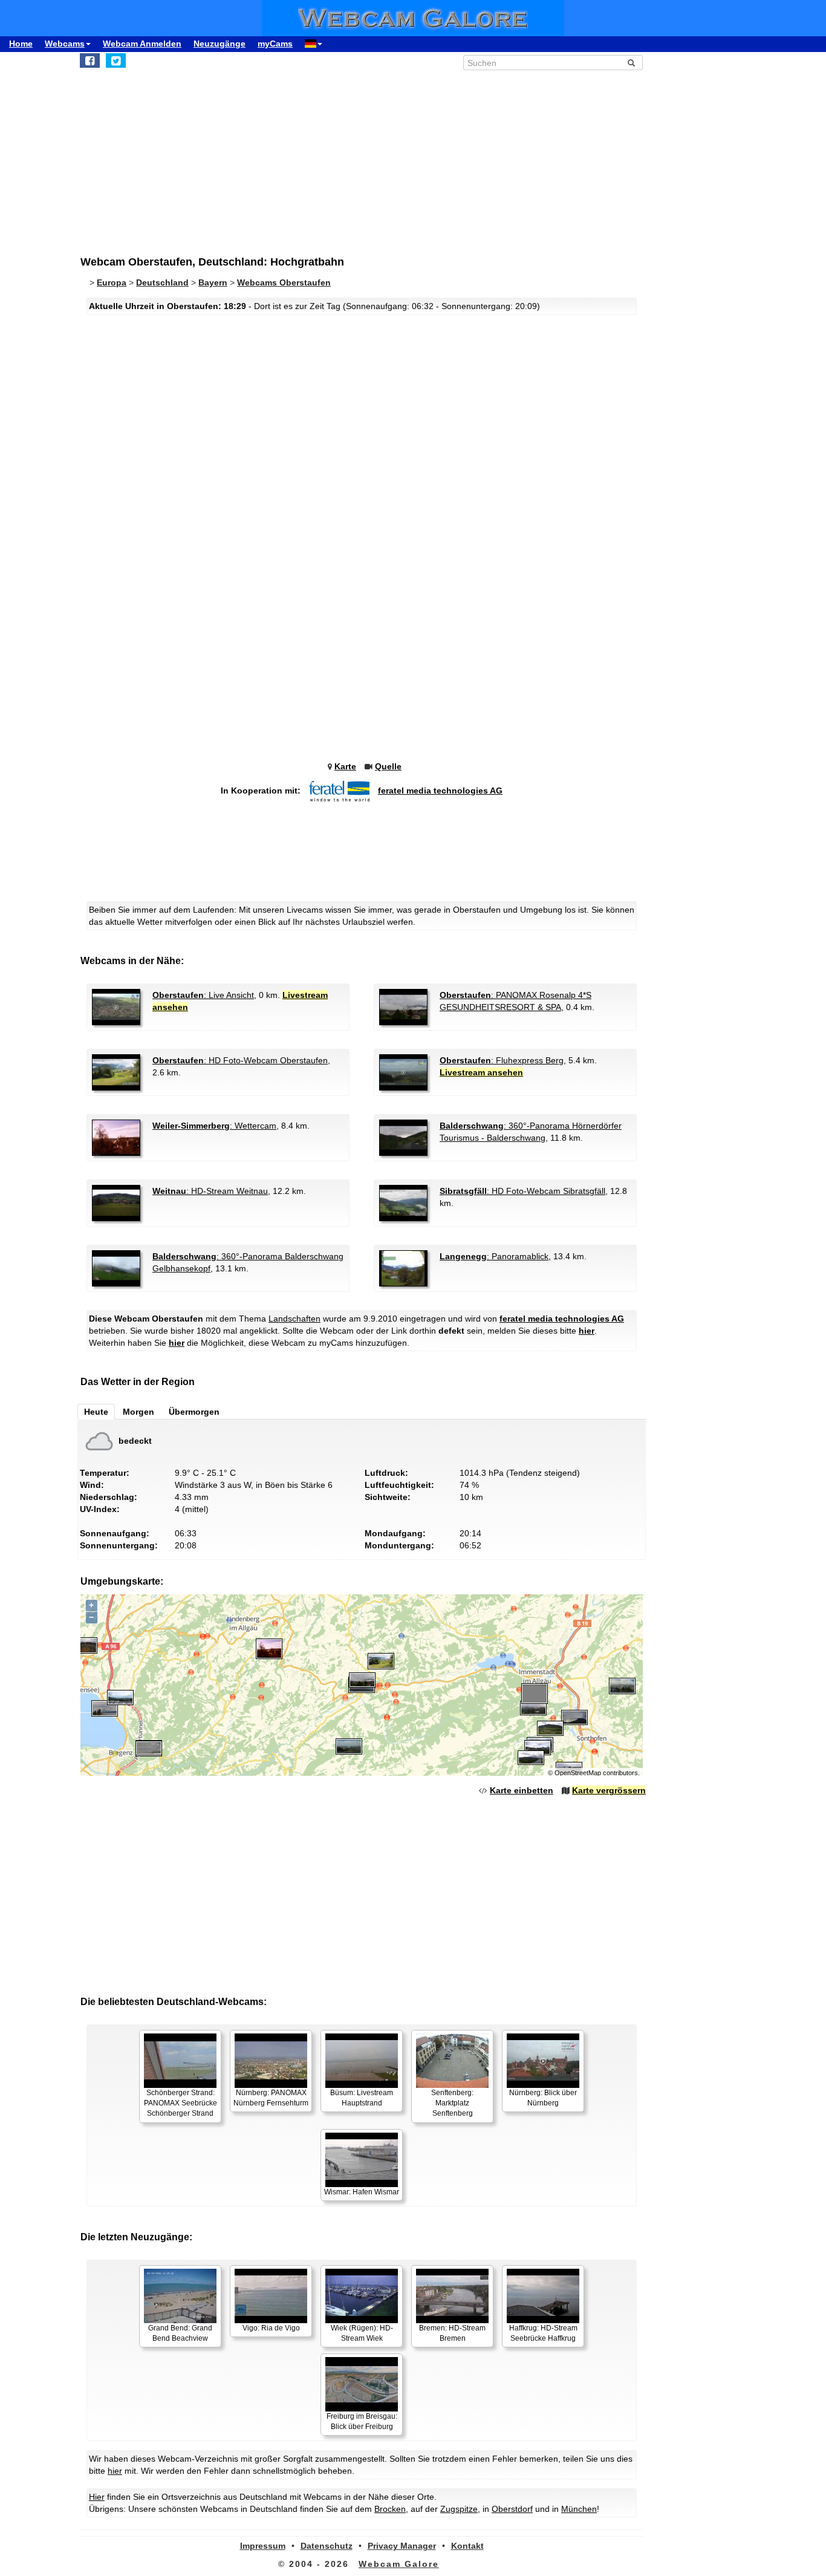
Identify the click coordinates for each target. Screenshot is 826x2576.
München (579, 2509)
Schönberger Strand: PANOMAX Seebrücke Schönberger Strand (180, 2103)
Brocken (390, 2509)
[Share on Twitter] (116, 60)
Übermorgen (194, 1412)
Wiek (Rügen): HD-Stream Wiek (362, 2333)
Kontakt (467, 2546)
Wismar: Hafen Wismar (362, 2192)
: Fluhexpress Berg (502, 1060)
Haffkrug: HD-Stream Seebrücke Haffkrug (543, 2333)
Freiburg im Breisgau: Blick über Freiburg (362, 2421)
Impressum (263, 2546)
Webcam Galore (399, 2564)
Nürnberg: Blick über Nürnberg (543, 2098)
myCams (275, 44)
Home (21, 44)
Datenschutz (327, 2546)
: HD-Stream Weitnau (210, 1191)
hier (587, 1331)
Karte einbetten (522, 1790)
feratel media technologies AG (440, 791)
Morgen (138, 1412)
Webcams (65, 44)
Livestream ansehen (481, 1072)
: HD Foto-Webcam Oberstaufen (240, 1060)
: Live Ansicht (203, 995)
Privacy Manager (402, 2546)
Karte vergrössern (609, 1790)
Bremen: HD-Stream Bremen (452, 2333)
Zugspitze (459, 2509)
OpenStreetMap (578, 1773)
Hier (97, 2497)
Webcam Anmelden (142, 44)
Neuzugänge (220, 44)
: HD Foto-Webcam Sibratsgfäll (522, 1191)
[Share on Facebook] (90, 60)
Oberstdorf (512, 2509)
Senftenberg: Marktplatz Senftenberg (452, 2103)
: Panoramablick (494, 1256)
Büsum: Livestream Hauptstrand (362, 2098)
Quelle (388, 766)
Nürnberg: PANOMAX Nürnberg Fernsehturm (271, 2098)
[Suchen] (631, 63)
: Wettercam (214, 1126)
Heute (96, 1412)
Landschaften (294, 1319)
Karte (345, 766)
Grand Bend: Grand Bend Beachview (180, 2333)
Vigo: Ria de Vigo (271, 2328)
